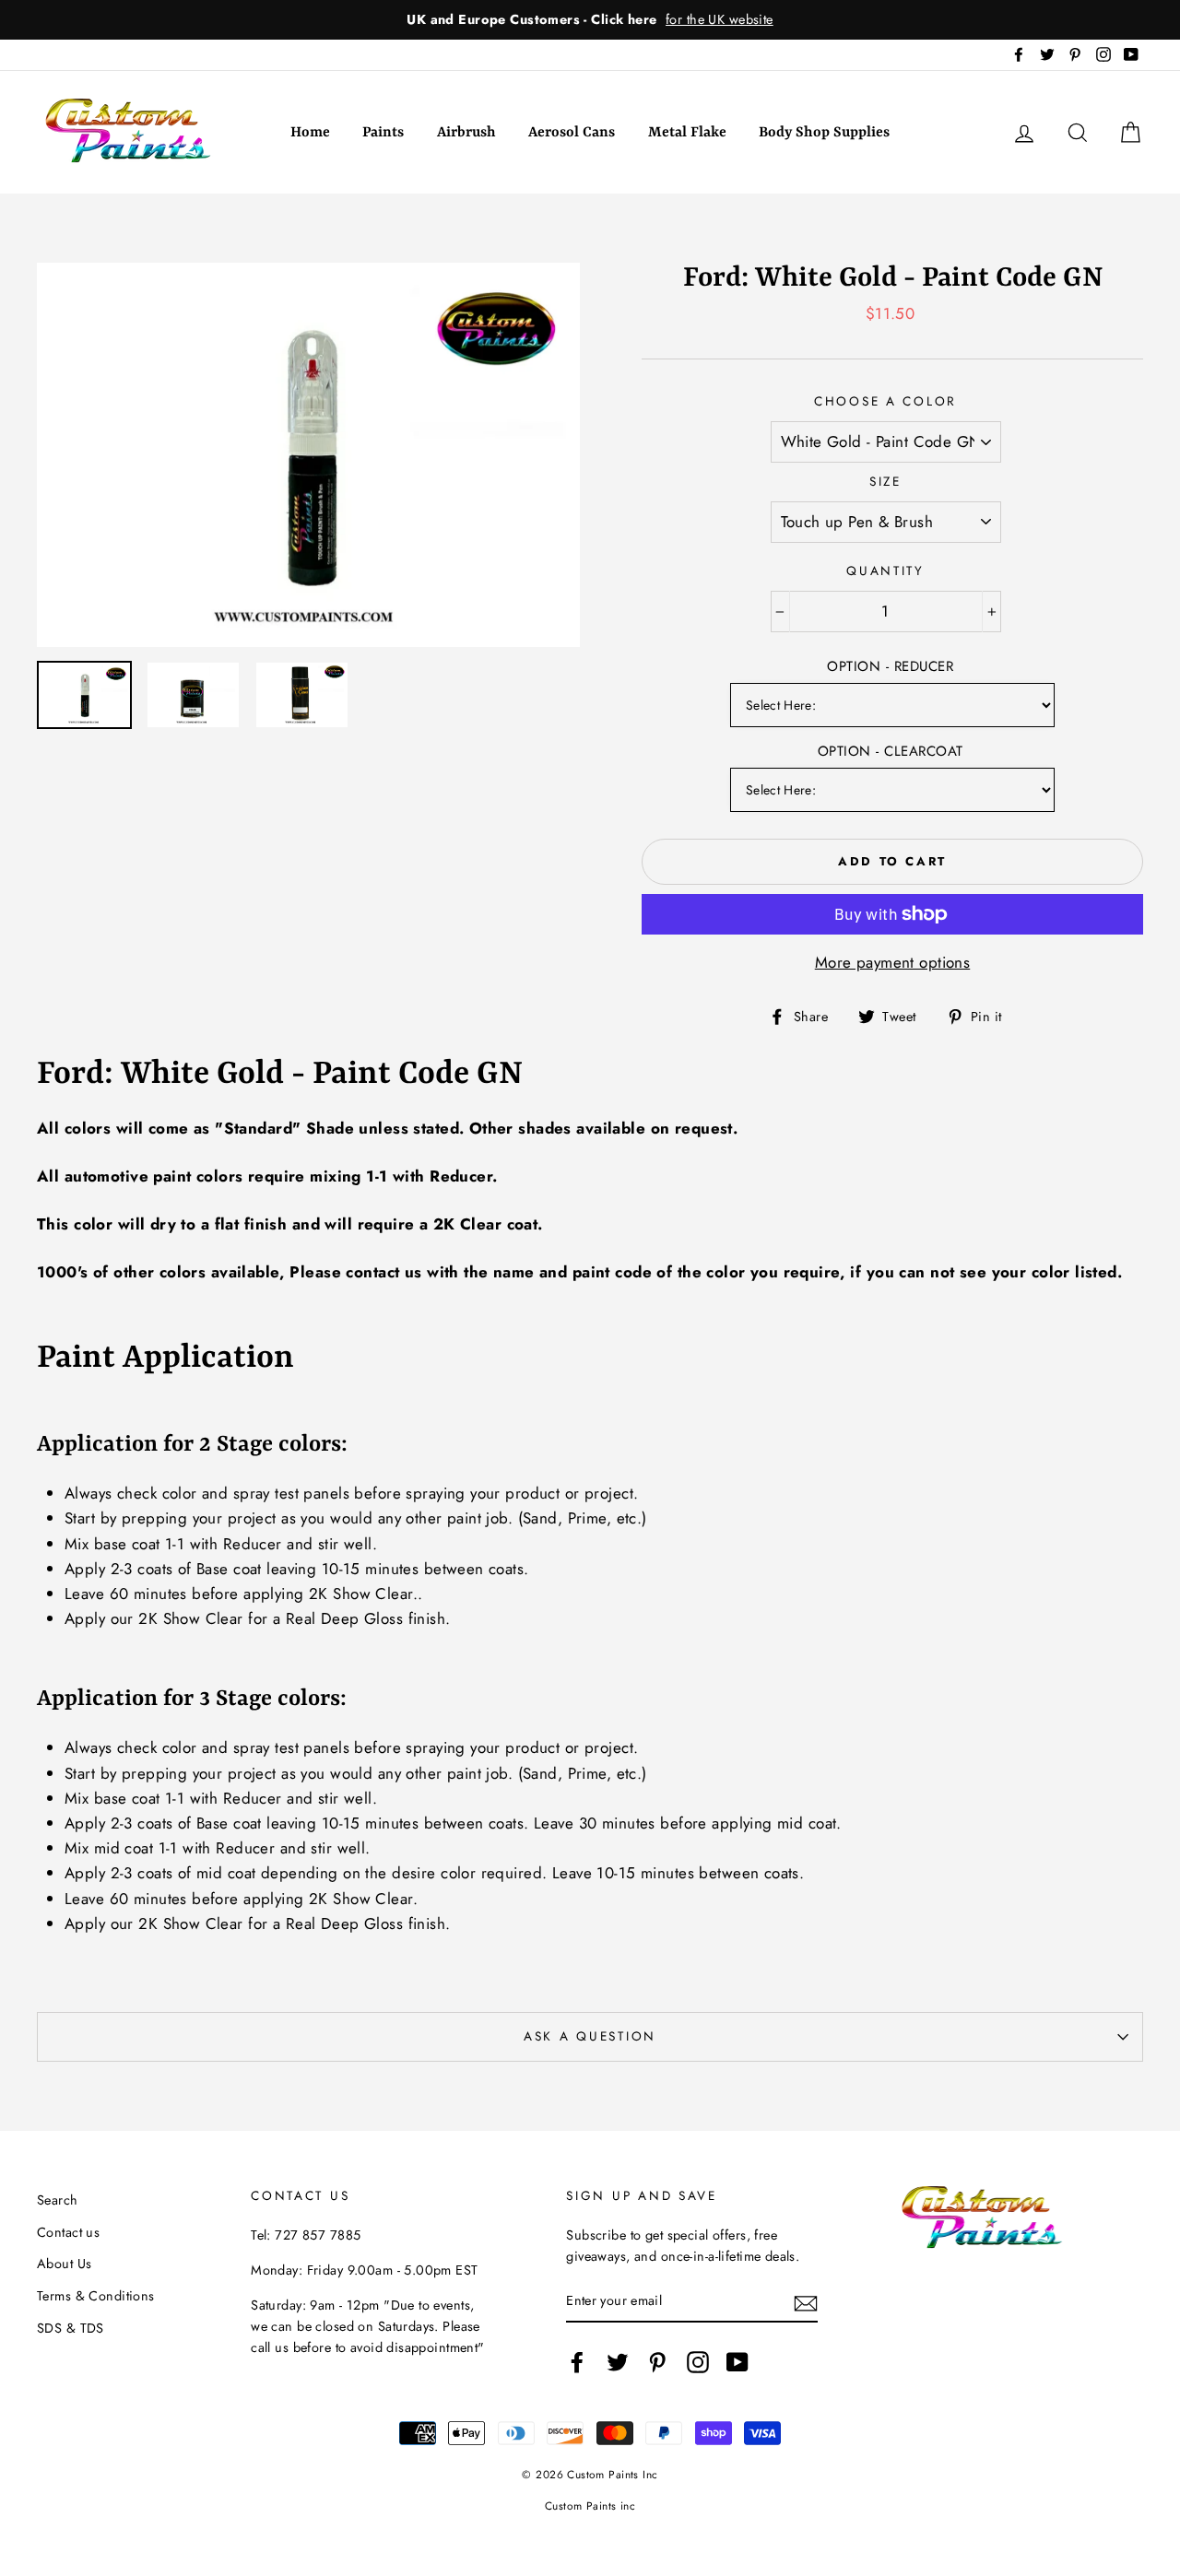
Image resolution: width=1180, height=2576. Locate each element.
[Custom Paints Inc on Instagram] (698, 2362)
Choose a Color (885, 401)
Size (885, 481)
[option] (590, 20)
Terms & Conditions (96, 2296)
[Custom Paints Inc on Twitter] (618, 2362)
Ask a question (590, 2036)
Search (58, 2200)
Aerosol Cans (572, 133)
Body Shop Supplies (824, 133)
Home (310, 133)
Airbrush (466, 133)
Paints (383, 133)
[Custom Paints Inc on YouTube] (737, 2362)
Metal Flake (687, 133)
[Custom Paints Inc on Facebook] (577, 2362)
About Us (64, 2264)
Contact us (68, 2232)
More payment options (893, 962)
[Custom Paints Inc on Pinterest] (657, 2362)
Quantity (885, 570)
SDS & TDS (71, 2328)
